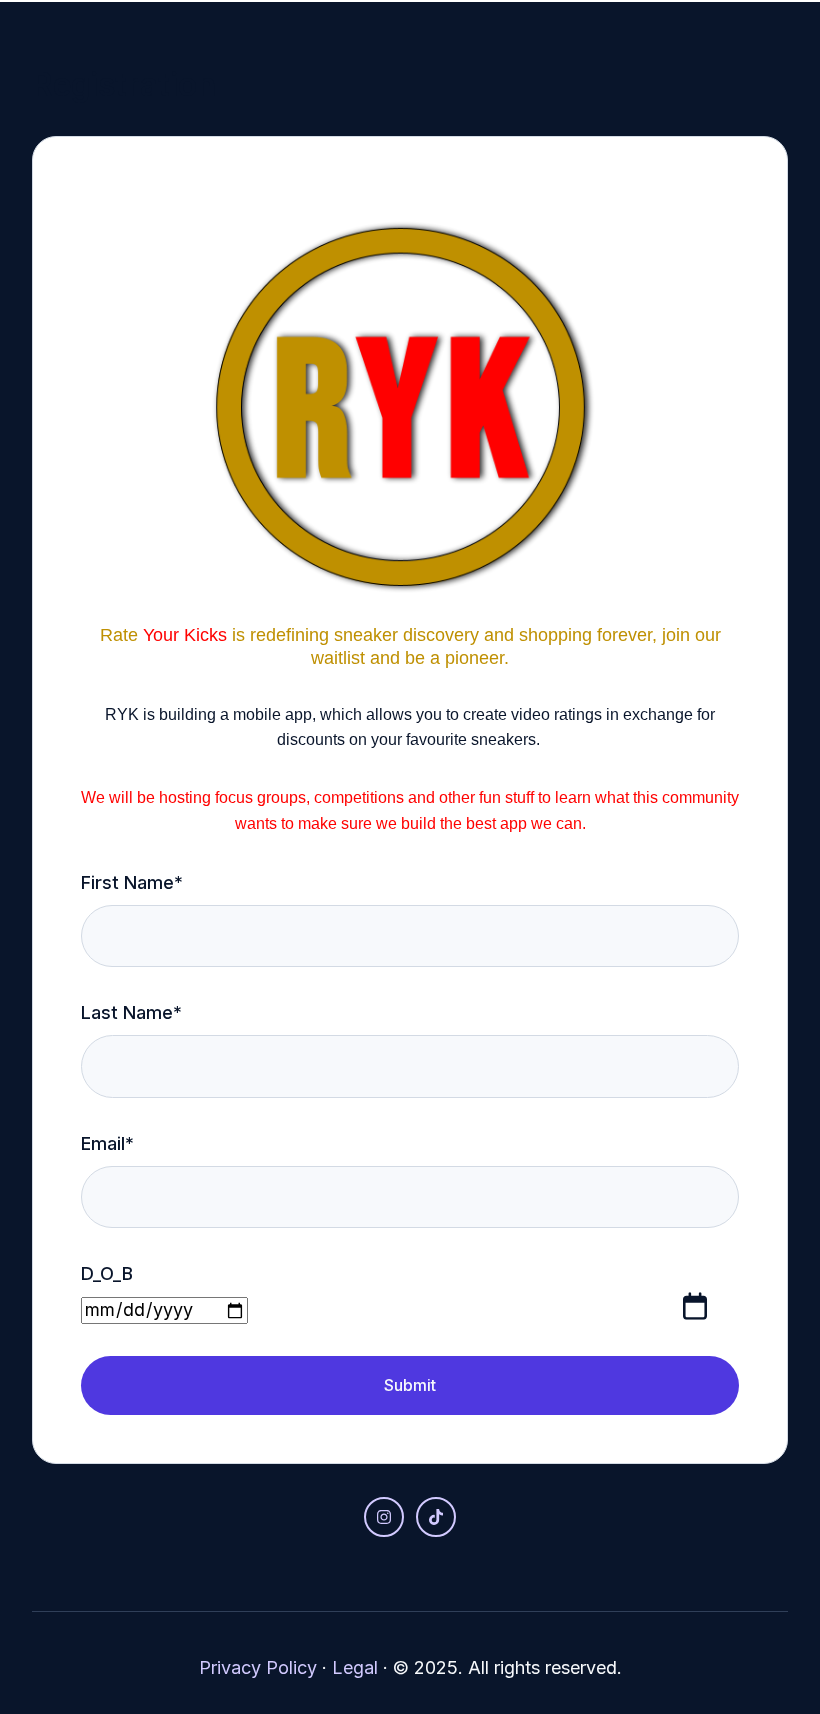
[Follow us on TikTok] (436, 1517)
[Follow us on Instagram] (384, 1517)
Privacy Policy (258, 1667)
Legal (355, 1667)
